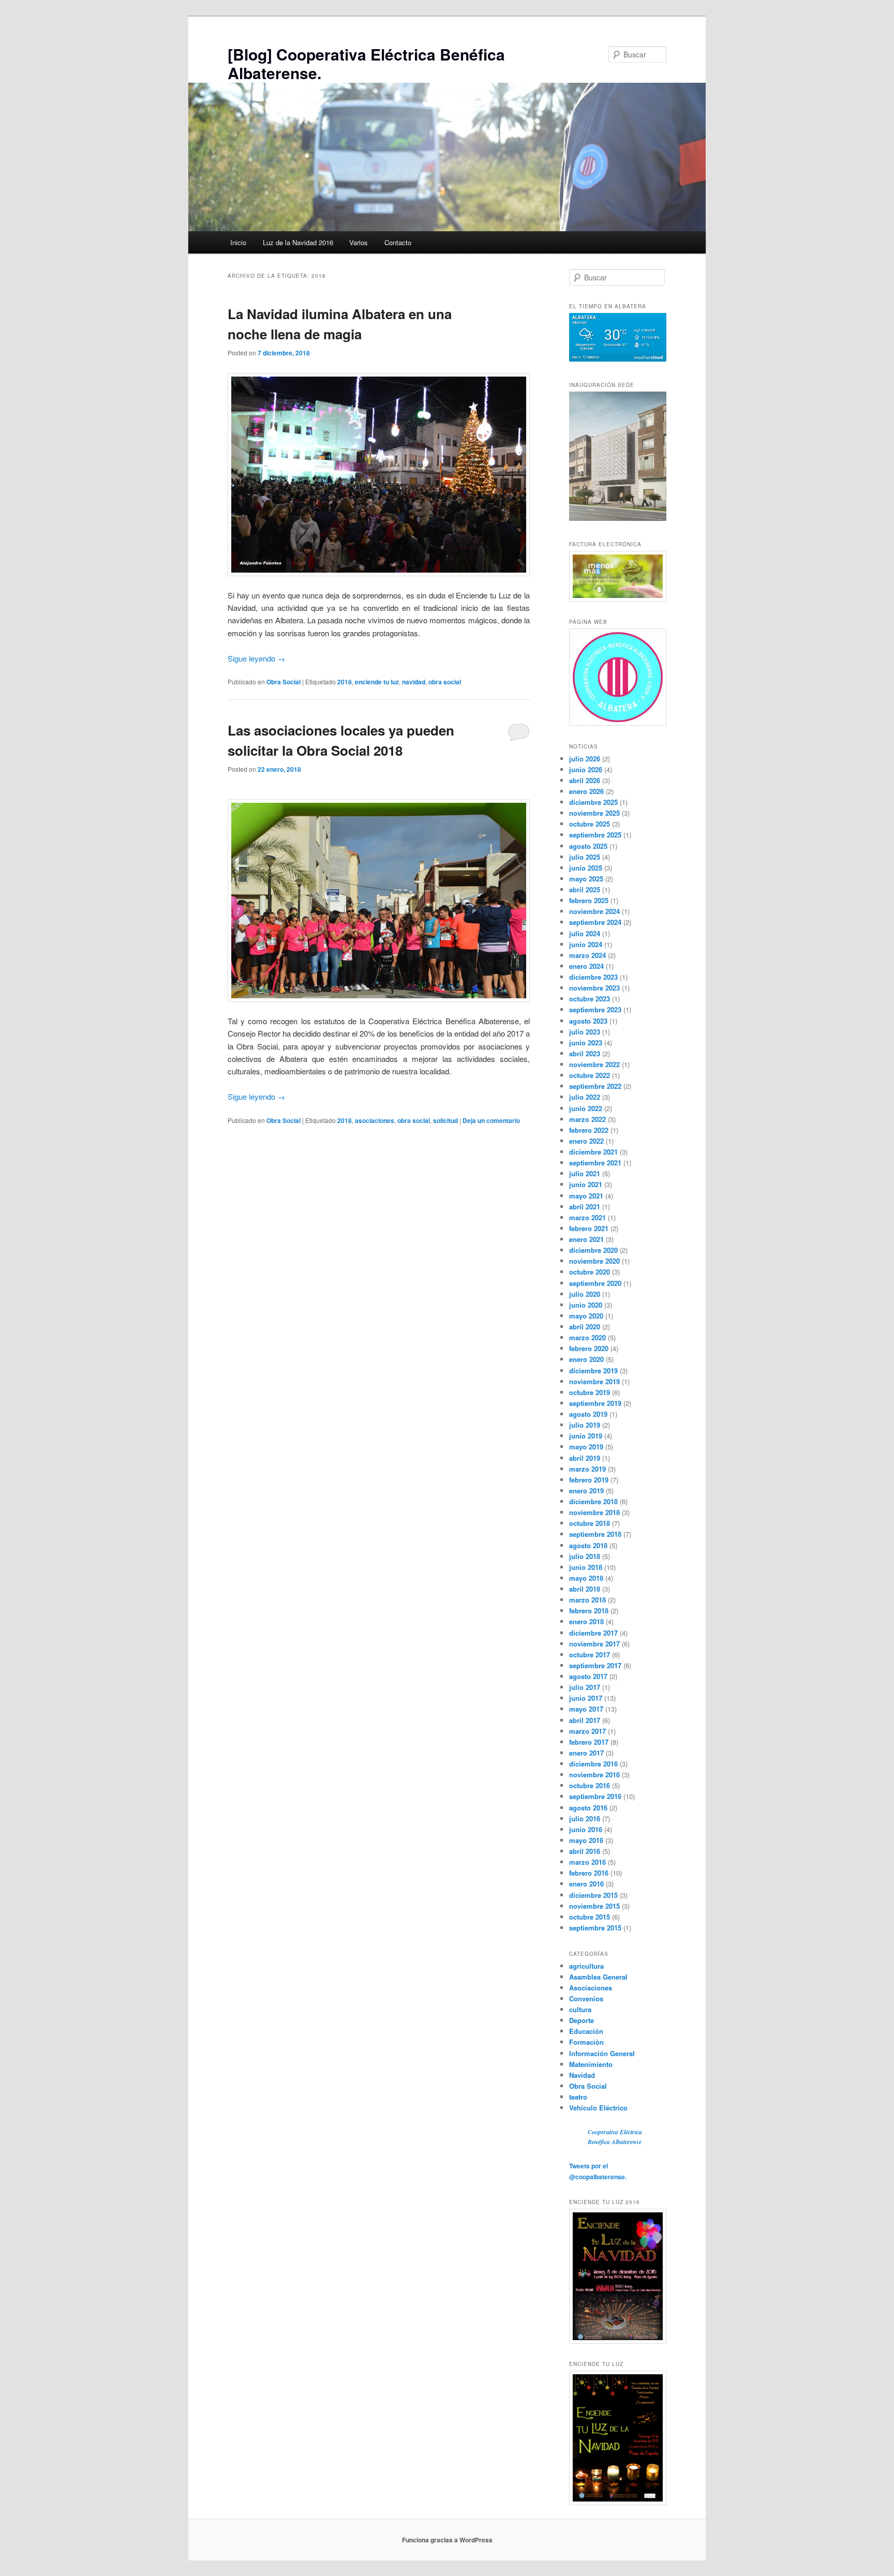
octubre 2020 (590, 1272)
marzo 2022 (587, 1119)
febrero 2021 (589, 1228)
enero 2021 (586, 1239)
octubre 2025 (590, 824)
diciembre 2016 (593, 1764)
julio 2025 (585, 857)
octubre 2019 (590, 1392)
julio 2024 (585, 933)
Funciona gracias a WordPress (447, 2540)
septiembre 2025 (595, 835)
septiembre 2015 (595, 1928)
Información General (602, 2053)
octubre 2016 (590, 1785)
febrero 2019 (589, 1480)
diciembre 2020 (593, 1250)
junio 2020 (586, 1305)
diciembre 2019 (593, 1371)
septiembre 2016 (595, 1796)
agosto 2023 (588, 1021)
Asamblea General (598, 1977)
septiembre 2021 (595, 1163)
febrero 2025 (589, 900)
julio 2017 (585, 1687)
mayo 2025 (586, 879)
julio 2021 (585, 1173)
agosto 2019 (588, 1414)
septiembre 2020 (595, 1283)
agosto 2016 (588, 1808)
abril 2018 (585, 1589)
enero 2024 (586, 966)
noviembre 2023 (594, 988)
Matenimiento (591, 2064)
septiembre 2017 (595, 1665)
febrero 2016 (589, 1873)
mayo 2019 (586, 1447)
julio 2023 (585, 1032)
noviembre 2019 (594, 1381)
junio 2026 (586, 769)
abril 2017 (585, 1720)
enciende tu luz (377, 682)
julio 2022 (585, 1097)
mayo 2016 (586, 1840)
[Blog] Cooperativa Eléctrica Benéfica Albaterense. (366, 63)
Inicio (238, 242)
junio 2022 (586, 1108)
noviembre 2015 (594, 1906)
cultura (580, 2009)
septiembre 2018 (595, 1534)
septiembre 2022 (595, 1086)
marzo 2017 (587, 1731)
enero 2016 (586, 1884)
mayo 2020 (586, 1316)
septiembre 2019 (595, 1403)
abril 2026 (585, 780)
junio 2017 (586, 1698)
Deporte (582, 2020)
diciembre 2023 (593, 977)
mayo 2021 (586, 1196)
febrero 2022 (589, 1130)
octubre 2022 (590, 1075)
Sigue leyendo (256, 658)
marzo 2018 (587, 1600)
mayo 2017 (586, 1709)
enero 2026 (586, 791)
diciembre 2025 (593, 802)
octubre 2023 (590, 999)
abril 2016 (585, 1851)
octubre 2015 (590, 1917)
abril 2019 (585, 1458)
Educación (586, 2031)
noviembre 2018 (594, 1512)
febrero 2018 (589, 1611)
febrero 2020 (589, 1348)
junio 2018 (586, 1567)
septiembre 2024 (595, 922)
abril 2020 (585, 1327)
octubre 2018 (590, 1523)
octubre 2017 (590, 1654)
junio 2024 (586, 944)
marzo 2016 (587, 1862)
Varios (359, 242)
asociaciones (375, 1120)
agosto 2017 (588, 1676)
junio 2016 (586, 1829)
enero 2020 (586, 1359)
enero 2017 (586, 1753)
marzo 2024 (587, 955)
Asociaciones (591, 1988)
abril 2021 (585, 1207)
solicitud (445, 1120)
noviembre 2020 (594, 1261)
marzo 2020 (587, 1337)
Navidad (582, 2075)
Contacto (398, 242)
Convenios (586, 1998)
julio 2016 (585, 1818)
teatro (578, 2097)
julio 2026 (585, 759)
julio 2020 (585, 1294)
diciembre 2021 (593, 1152)
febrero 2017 (589, 1742)
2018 (345, 682)
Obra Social (284, 682)
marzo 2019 (587, 1469)
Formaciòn (586, 2042)
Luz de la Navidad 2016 (298, 242)
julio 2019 (585, 1425)
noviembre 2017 (594, 1644)
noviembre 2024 (594, 911)
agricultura (586, 1966)
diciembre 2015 (593, 1895)
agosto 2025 (588, 846)
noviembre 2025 (594, 813)
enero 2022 (586, 1141)
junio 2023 (586, 1043)
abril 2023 (585, 1053)
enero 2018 (586, 1621)
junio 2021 (586, 1184)
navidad (414, 682)
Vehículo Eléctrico (598, 2108)
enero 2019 (586, 1491)
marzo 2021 (587, 1217)
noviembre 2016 (594, 1774)
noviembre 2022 (594, 1064)
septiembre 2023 (595, 1009)
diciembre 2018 (593, 1501)
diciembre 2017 (593, 1633)
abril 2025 (585, 889)
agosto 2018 (588, 1545)
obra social (445, 682)
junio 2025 (586, 868)
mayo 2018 (586, 1578)
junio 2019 (586, 1436)
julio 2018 (585, 1556)
